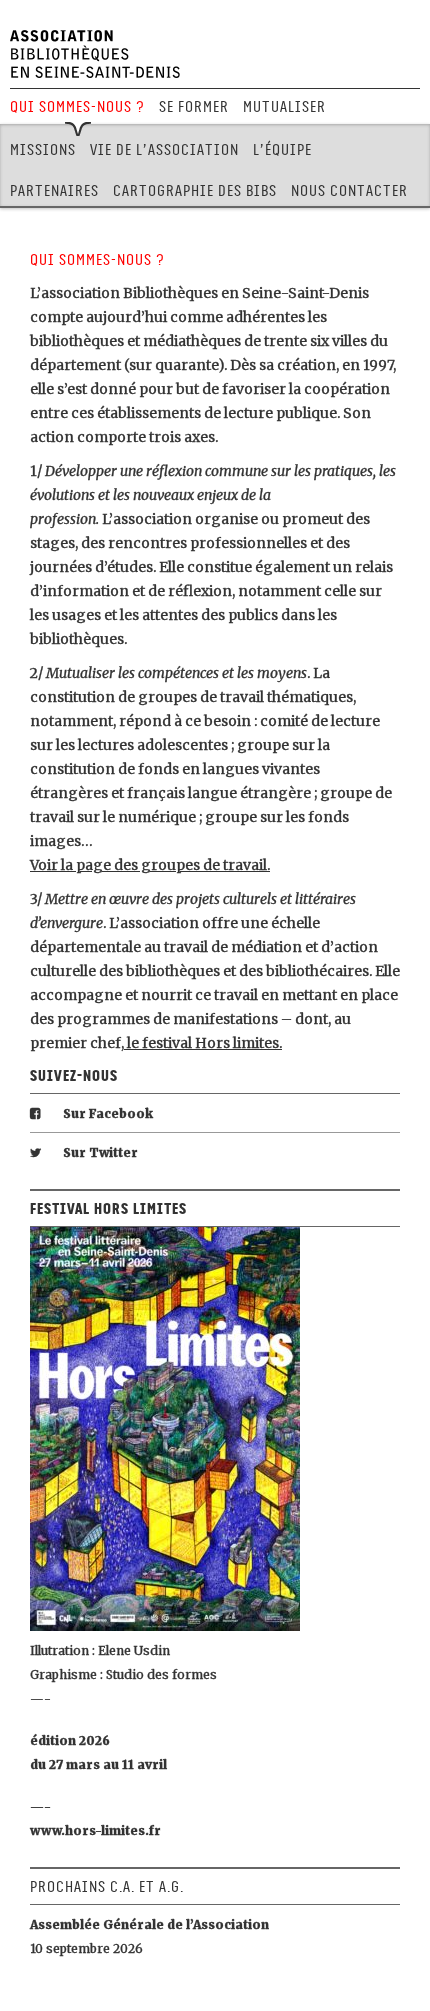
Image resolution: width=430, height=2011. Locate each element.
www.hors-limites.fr (95, 1830)
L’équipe (282, 150)
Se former (194, 107)
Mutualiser (284, 107)
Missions (43, 150)
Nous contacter (349, 191)
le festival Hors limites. (203, 1043)
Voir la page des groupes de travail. (150, 865)
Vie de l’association (164, 150)
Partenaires (54, 191)
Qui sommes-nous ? (77, 107)
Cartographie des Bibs (195, 191)
